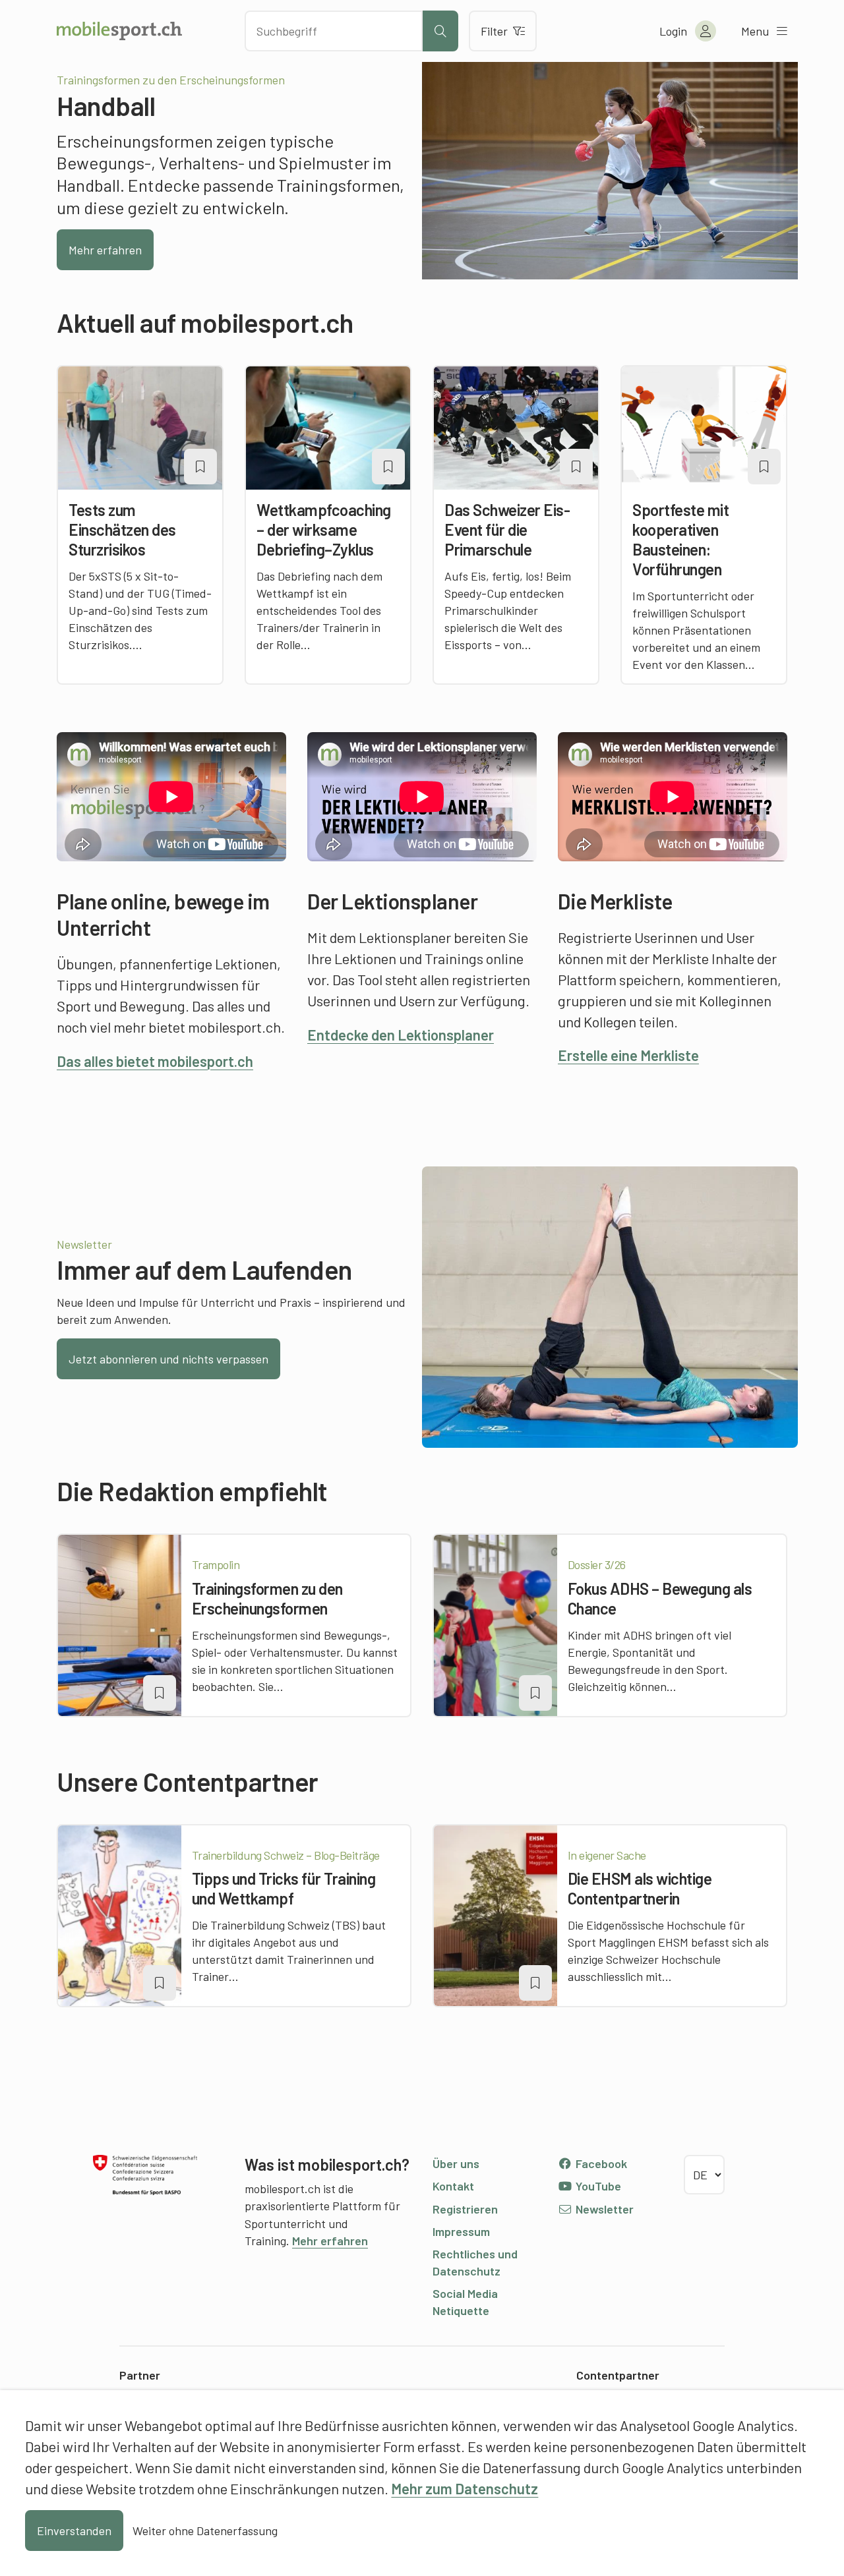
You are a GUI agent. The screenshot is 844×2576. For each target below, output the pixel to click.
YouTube (597, 2186)
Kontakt (453, 2186)
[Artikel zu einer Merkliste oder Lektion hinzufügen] (200, 467)
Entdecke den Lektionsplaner (401, 1035)
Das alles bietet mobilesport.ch (155, 1061)
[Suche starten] (440, 31)
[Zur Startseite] (119, 31)
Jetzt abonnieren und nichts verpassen (168, 1359)
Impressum (461, 2231)
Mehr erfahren (105, 250)
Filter (494, 31)
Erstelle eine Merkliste (628, 1055)
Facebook (600, 2163)
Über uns (456, 2163)
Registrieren (465, 2209)
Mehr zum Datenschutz (465, 2488)
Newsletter (603, 2209)
